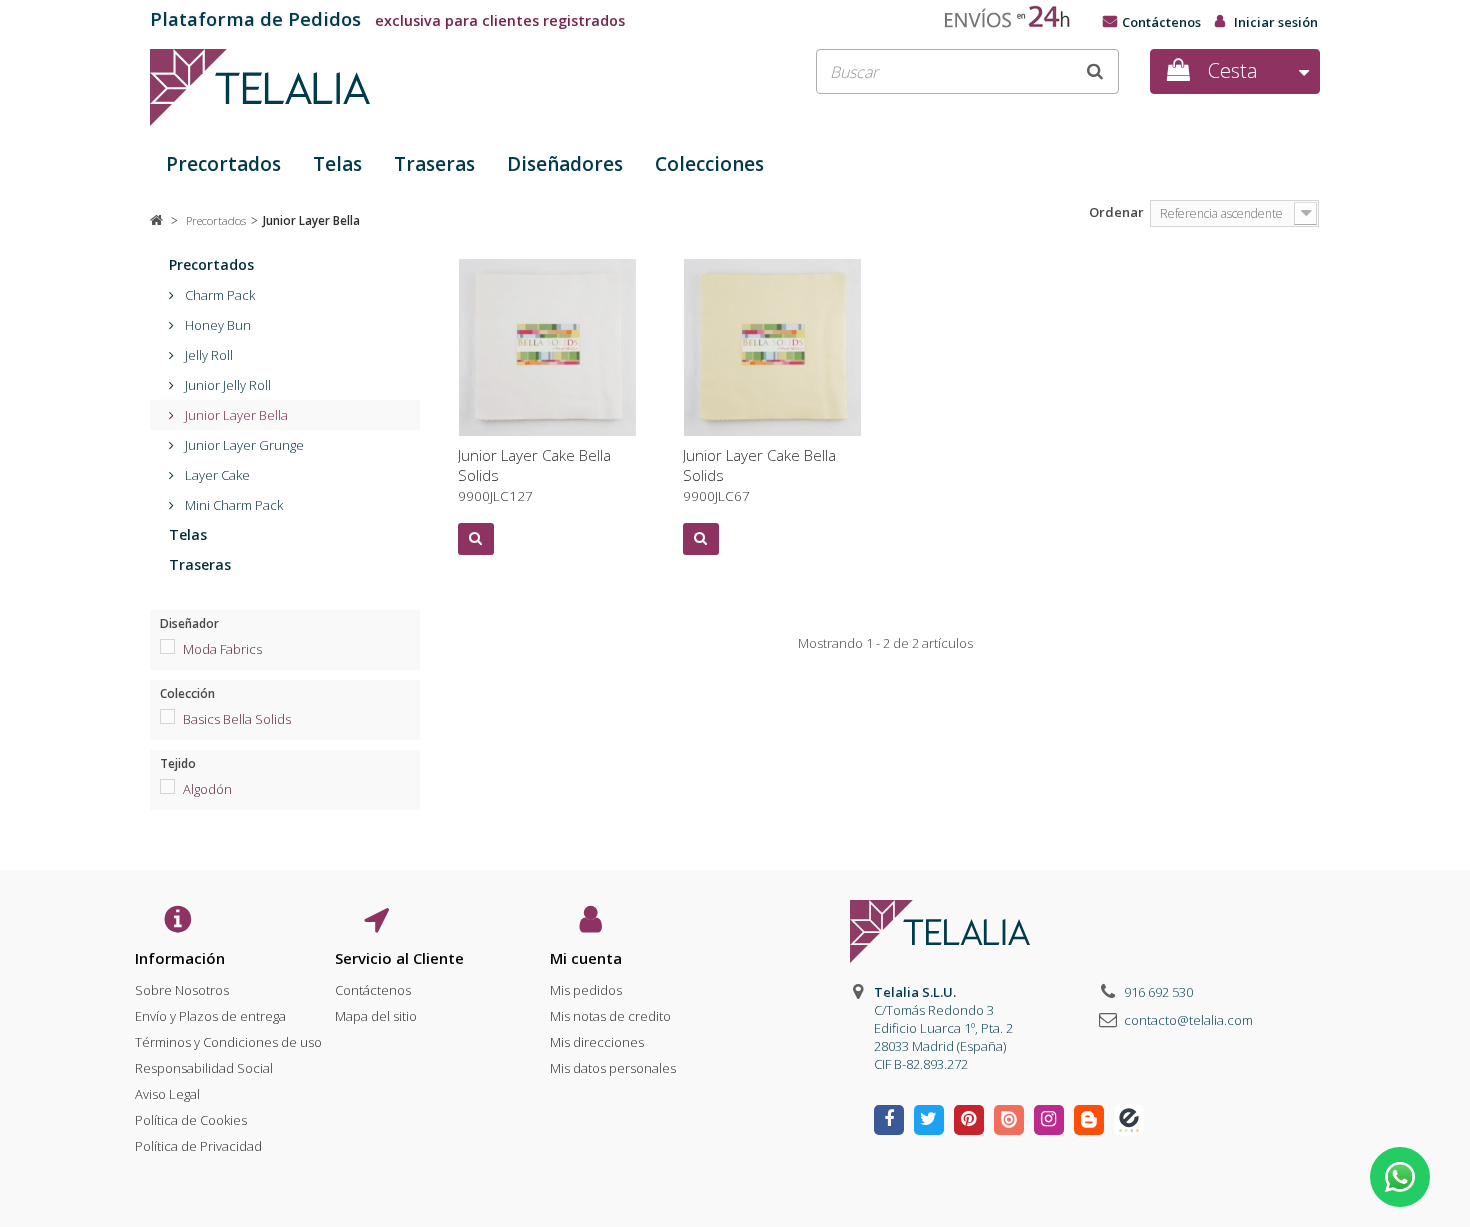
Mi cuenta (586, 958)
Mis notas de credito (610, 1016)
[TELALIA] (335, 87)
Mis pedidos (586, 990)
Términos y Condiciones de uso (228, 1042)
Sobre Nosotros (182, 990)
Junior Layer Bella (235, 415)
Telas (337, 164)
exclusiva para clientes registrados (387, 20)
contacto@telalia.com (1188, 1020)
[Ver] (476, 539)
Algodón (207, 789)
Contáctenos (1161, 22)
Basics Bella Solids (237, 719)
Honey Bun (216, 325)
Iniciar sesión (1276, 22)
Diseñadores (565, 164)
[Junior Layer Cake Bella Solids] (547, 347)
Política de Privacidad (198, 1146)
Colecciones (709, 164)
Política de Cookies (191, 1120)
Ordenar (1116, 212)
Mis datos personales (613, 1068)
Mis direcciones (597, 1042)
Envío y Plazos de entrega (210, 1016)
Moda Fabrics (222, 649)
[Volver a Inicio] (156, 220)
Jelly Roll (207, 355)
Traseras (434, 164)
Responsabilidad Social (204, 1068)
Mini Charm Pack (232, 505)
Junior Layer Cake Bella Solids (534, 475)
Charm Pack (218, 295)
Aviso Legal (167, 1094)
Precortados (223, 164)
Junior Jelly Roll (226, 385)
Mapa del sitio (376, 1016)
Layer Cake (216, 475)
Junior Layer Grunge (243, 445)
